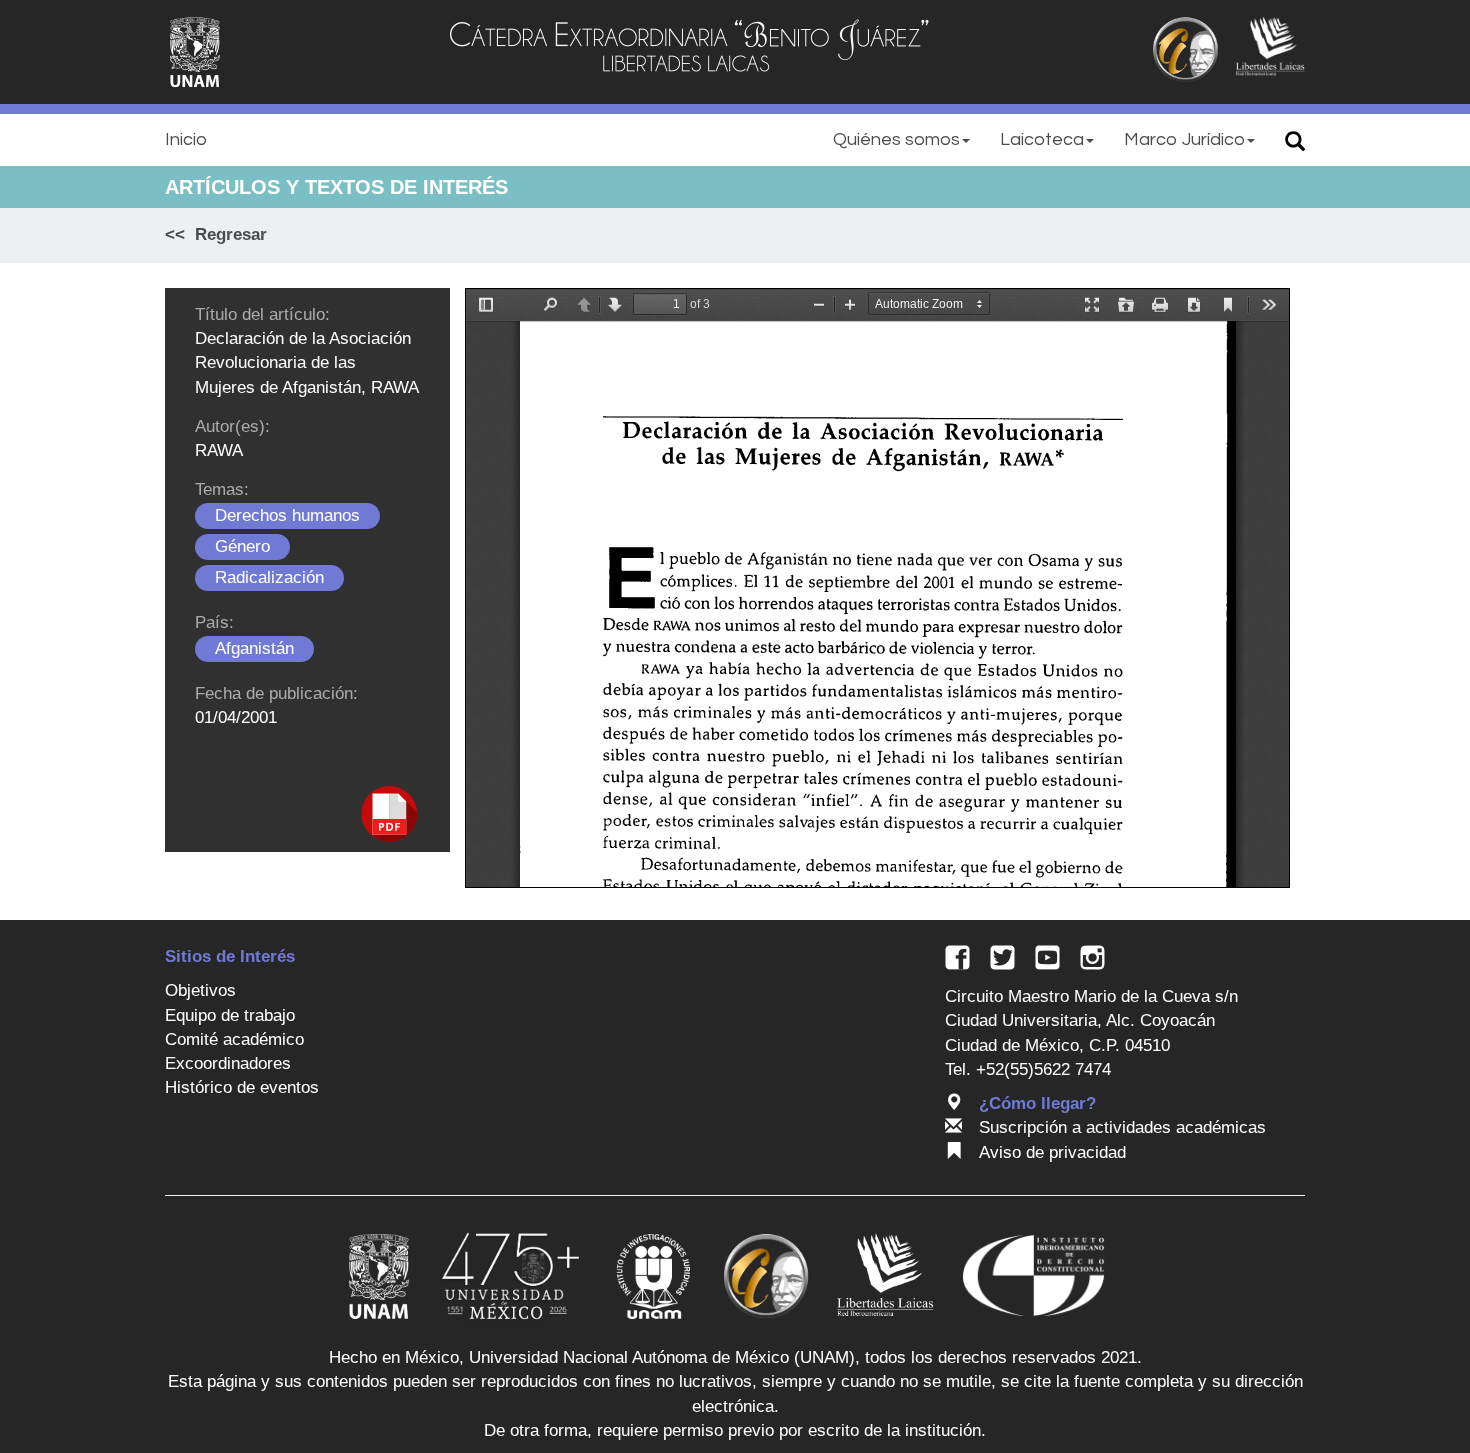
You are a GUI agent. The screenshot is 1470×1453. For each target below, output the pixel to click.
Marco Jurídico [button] (1184, 139)
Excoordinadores (228, 1063)
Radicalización (269, 577)
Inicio (186, 139)
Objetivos (200, 990)
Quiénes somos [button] (896, 139)
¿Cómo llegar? (1037, 1103)
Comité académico (234, 1039)
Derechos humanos (287, 515)
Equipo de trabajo (230, 1015)
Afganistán (254, 648)
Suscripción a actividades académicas (1122, 1127)
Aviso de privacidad (1052, 1152)
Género (242, 546)
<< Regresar (216, 234)
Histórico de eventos (242, 1087)
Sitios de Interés (230, 956)
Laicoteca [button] (1042, 139)
